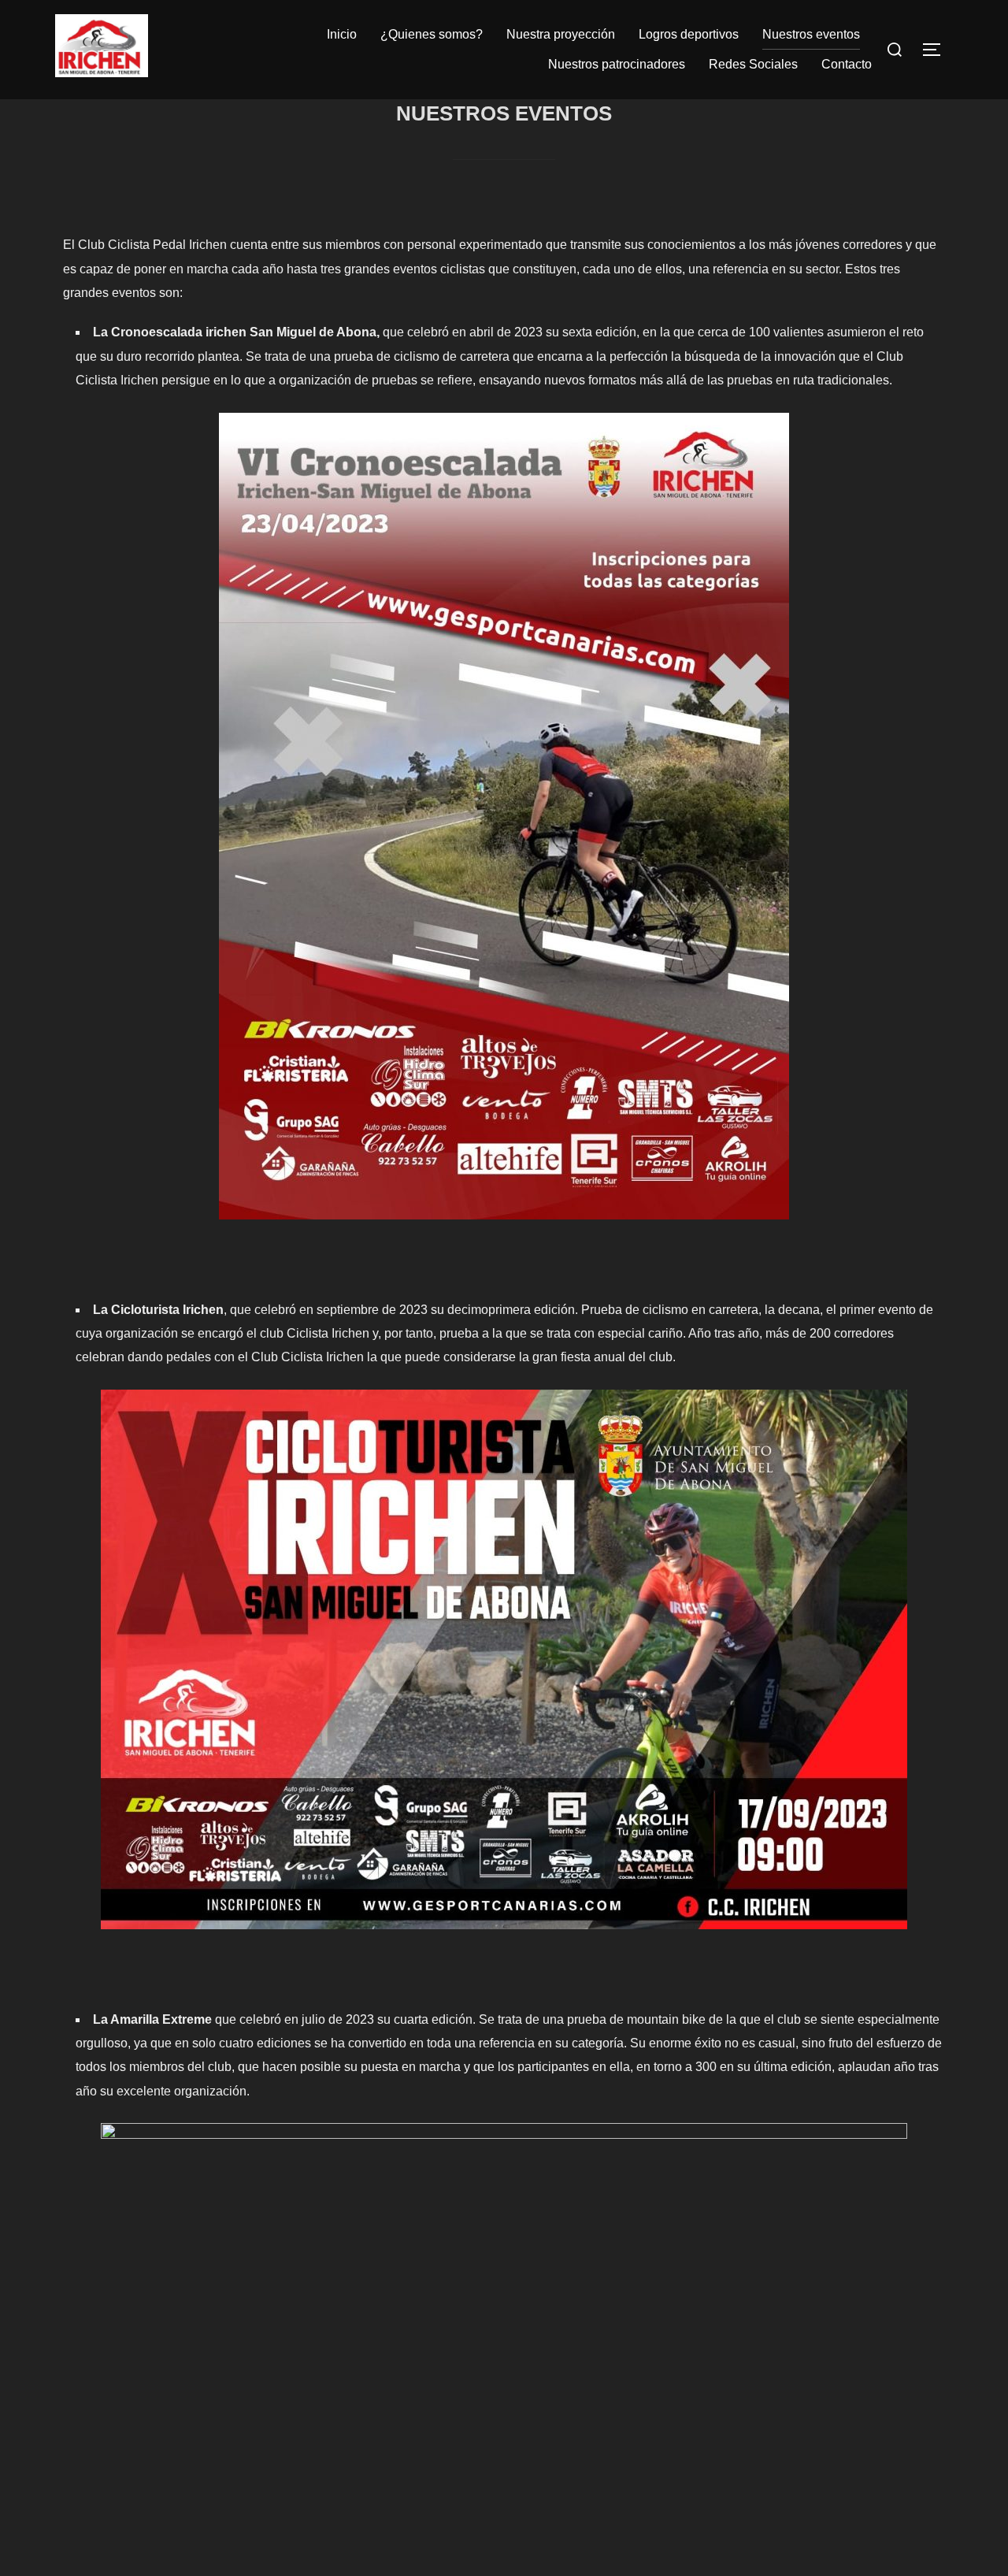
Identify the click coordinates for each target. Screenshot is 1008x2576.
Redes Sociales (753, 64)
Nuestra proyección (561, 34)
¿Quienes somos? (432, 34)
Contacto (847, 64)
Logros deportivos (689, 34)
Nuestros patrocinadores (617, 64)
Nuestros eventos (811, 34)
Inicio (342, 34)
